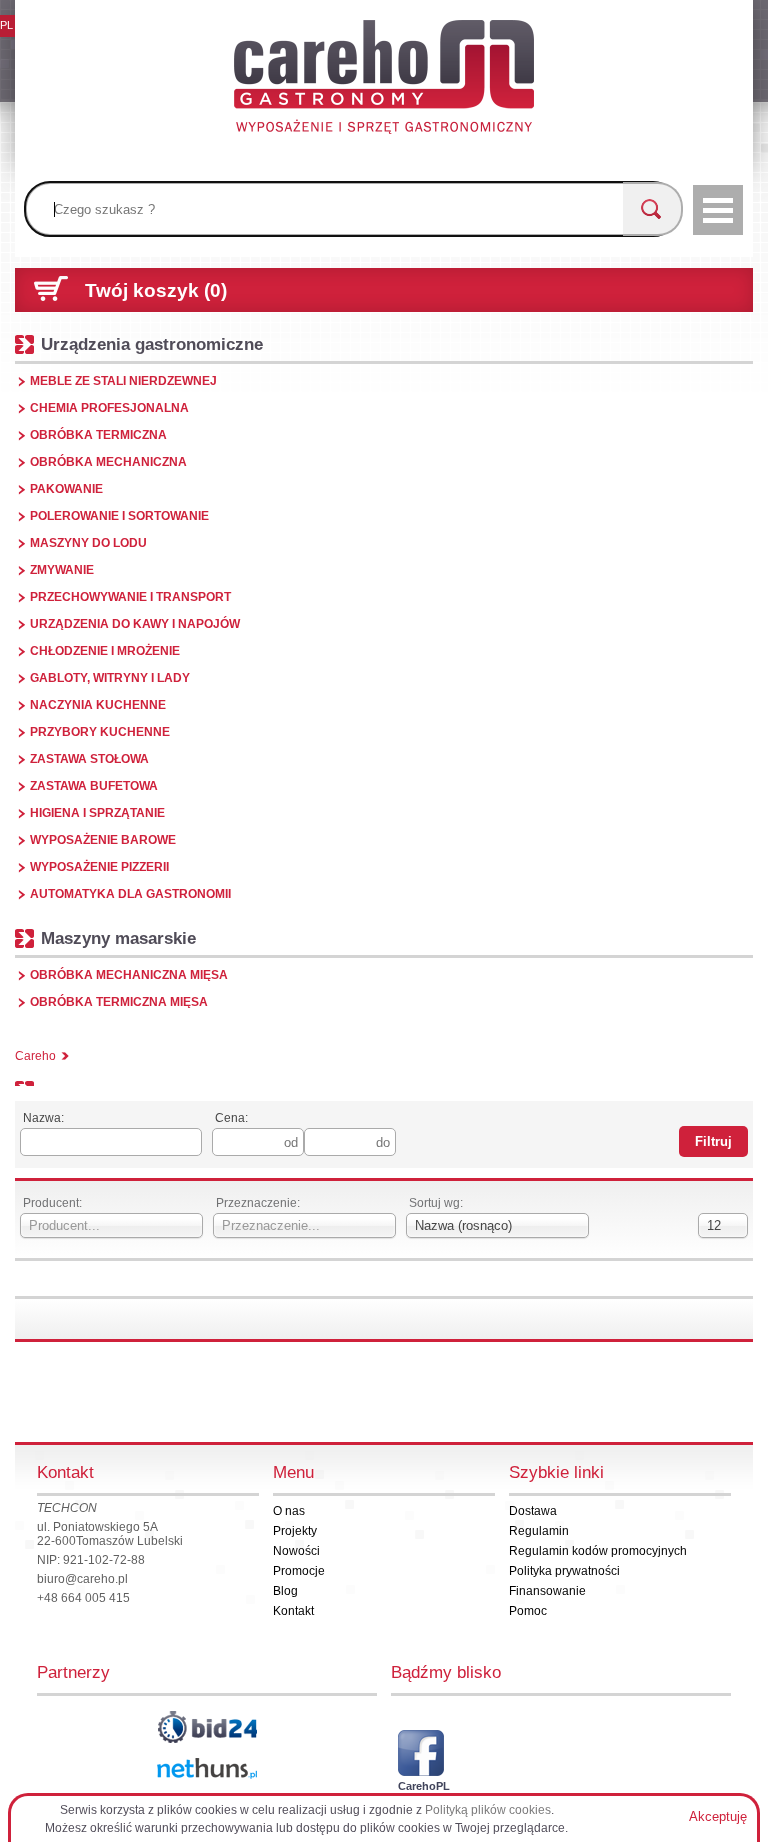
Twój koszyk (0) (156, 290)
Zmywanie (62, 570)
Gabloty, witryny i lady (110, 678)
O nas (289, 1511)
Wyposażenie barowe (103, 840)
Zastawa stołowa (89, 759)
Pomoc (528, 1611)
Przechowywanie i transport (130, 597)
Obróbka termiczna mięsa (119, 1002)
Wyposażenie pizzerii (99, 867)
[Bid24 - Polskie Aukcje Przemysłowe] (207, 1727)
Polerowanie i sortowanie (119, 516)
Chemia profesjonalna (109, 408)
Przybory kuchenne (100, 732)
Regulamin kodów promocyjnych (598, 1551)
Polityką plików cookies (488, 1810)
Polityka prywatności (564, 1571)
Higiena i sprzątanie (97, 813)
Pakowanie (66, 489)
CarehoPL (421, 1786)
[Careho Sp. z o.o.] (384, 80)
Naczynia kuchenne (98, 705)
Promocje (299, 1571)
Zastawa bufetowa (94, 786)
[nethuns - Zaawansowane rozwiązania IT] (207, 1768)
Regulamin (539, 1531)
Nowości (296, 1551)
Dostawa (533, 1511)
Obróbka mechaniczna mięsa (129, 975)
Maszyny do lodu (88, 543)
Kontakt (293, 1611)
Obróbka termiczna (98, 435)
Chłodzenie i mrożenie (105, 651)
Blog (285, 1591)
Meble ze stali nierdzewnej (123, 381)
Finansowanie (547, 1591)
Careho (35, 1056)
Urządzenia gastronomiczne (152, 344)
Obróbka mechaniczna (108, 462)
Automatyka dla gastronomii (130, 894)
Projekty (295, 1531)
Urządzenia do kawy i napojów (135, 624)
